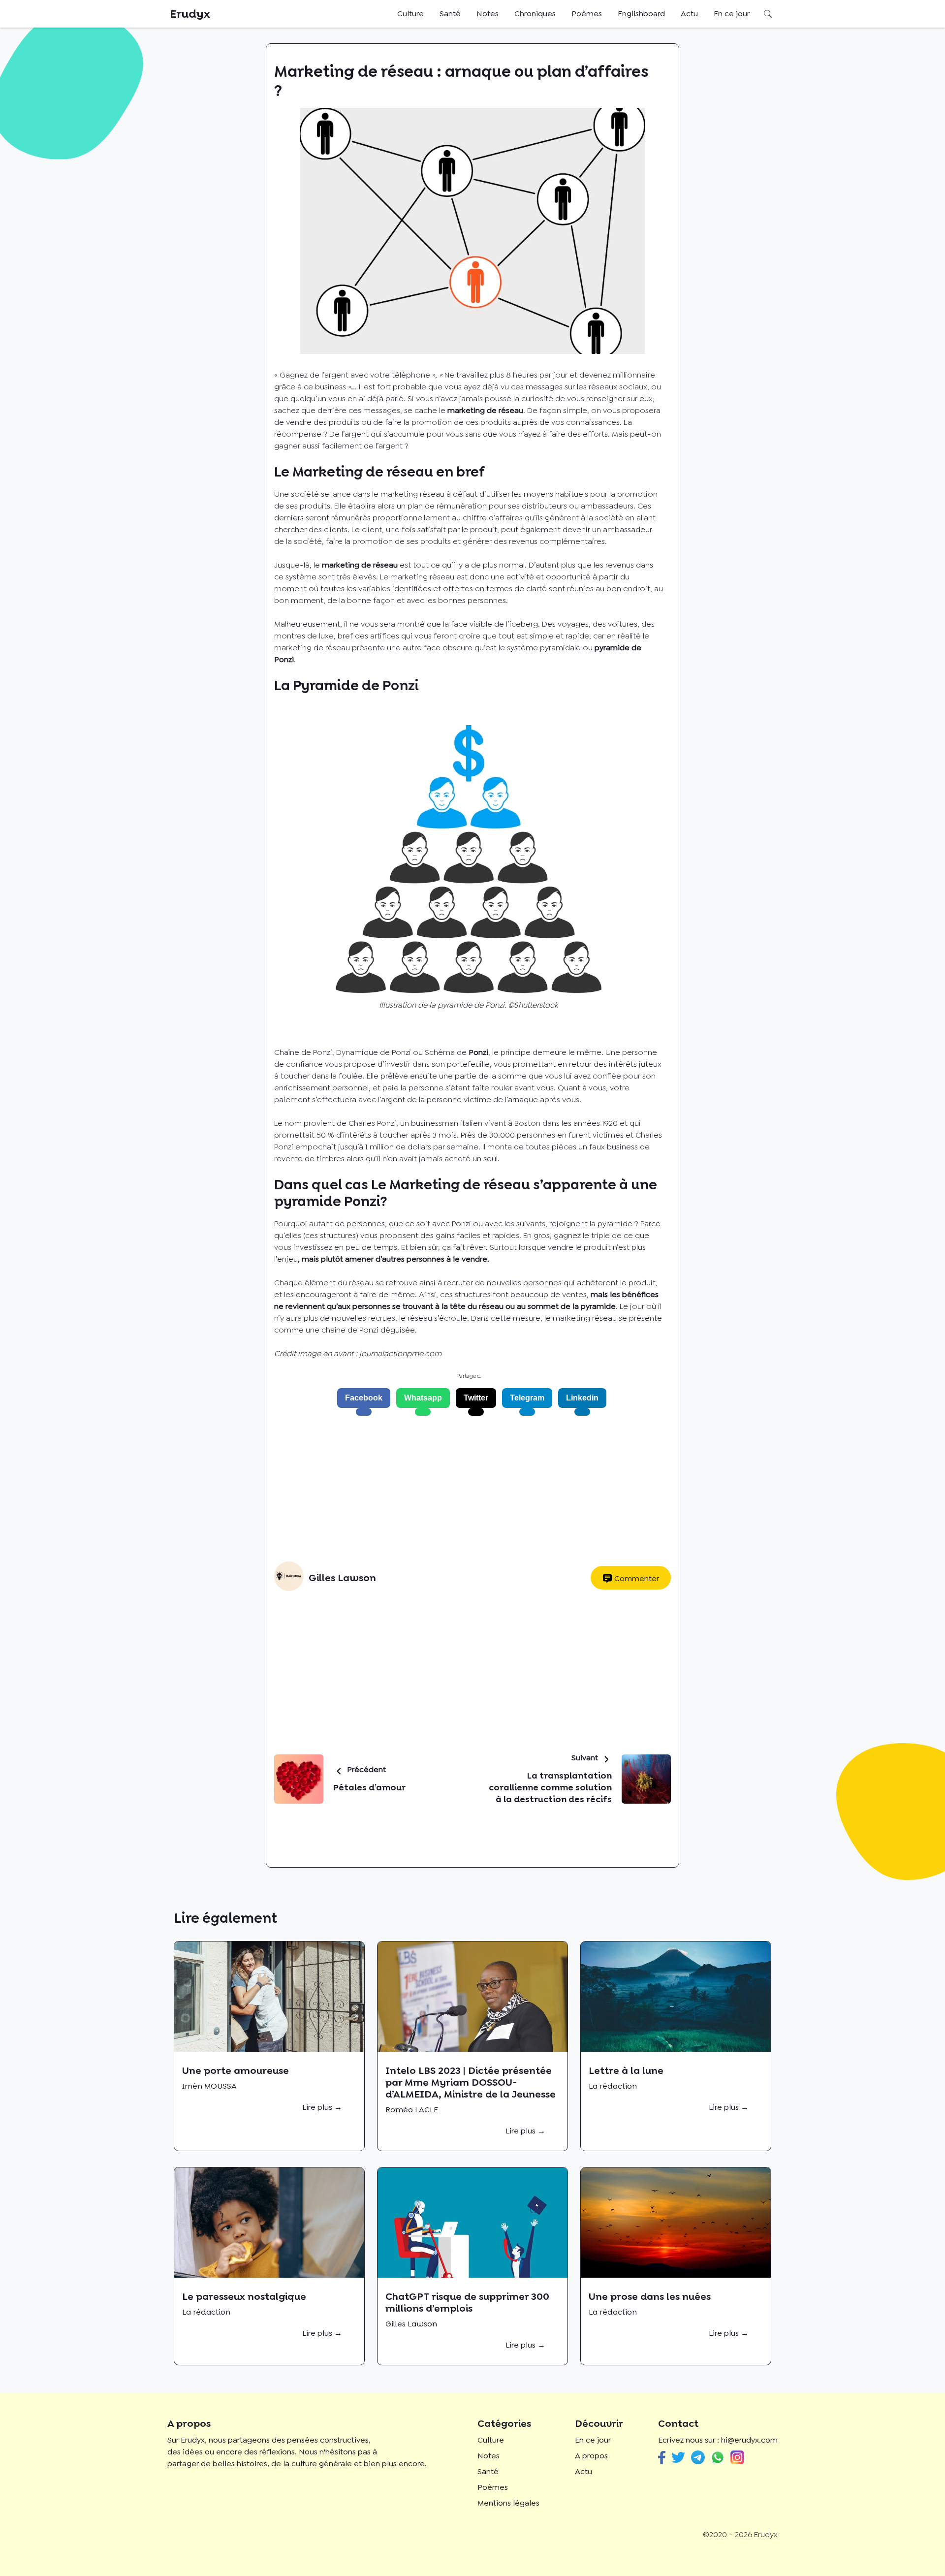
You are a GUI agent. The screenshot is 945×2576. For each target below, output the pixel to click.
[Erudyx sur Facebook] (662, 2458)
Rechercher (768, 14)
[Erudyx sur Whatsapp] (718, 2458)
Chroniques (535, 14)
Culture (410, 14)
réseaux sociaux (618, 387)
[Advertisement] (469, 1489)
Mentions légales (508, 2503)
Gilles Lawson (342, 1578)
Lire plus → (322, 2107)
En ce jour (732, 14)
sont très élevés (347, 577)
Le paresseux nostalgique (244, 2296)
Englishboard (641, 14)
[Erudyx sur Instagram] (737, 2458)
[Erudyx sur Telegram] (698, 2457)
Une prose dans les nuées (650, 2296)
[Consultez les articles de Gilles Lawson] (289, 1578)
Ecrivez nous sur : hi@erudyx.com (718, 2440)
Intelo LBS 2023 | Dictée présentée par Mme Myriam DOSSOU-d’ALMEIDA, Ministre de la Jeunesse (471, 2082)
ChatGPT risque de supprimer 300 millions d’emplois (467, 2302)
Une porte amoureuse (236, 2070)
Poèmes (587, 14)
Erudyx (190, 14)
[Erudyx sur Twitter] (678, 2457)
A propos (591, 2456)
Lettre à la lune (626, 2070)
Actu (689, 14)
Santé (450, 14)
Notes (488, 14)
